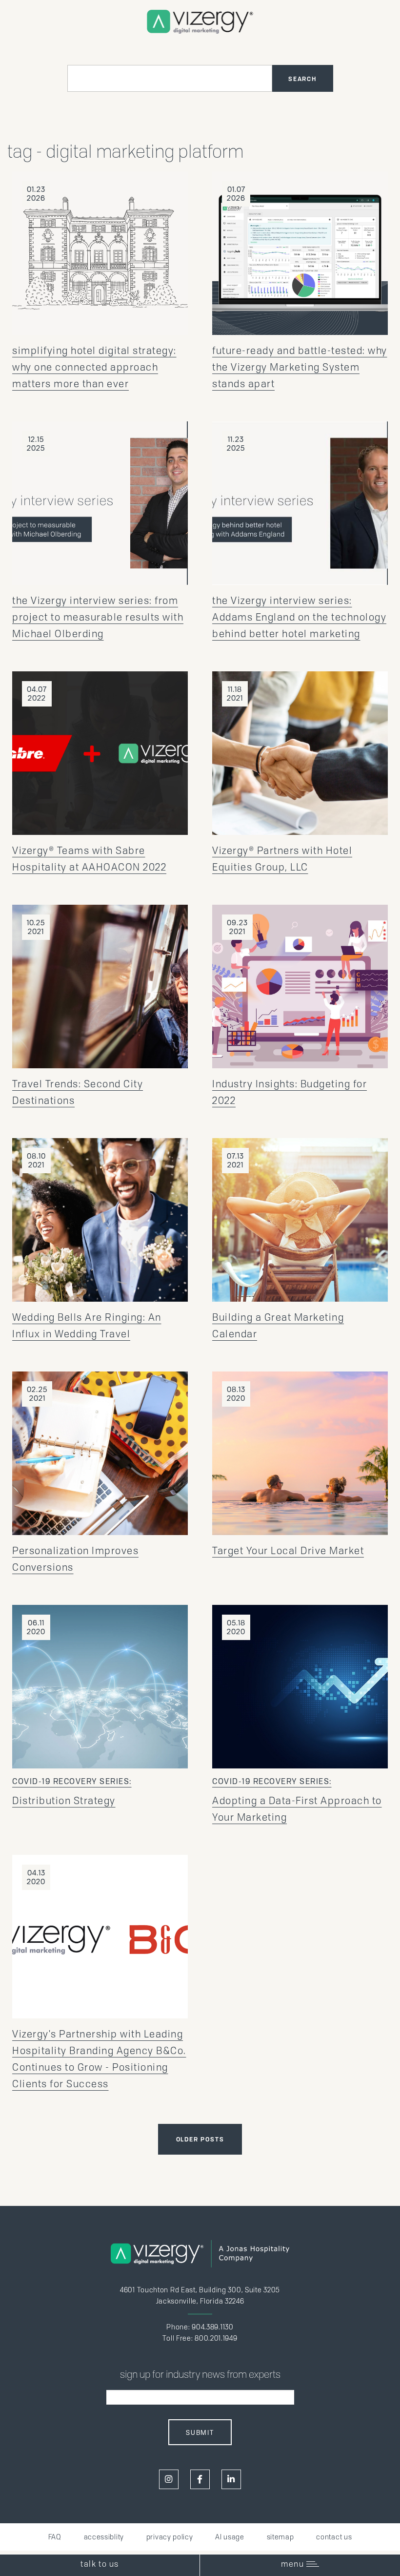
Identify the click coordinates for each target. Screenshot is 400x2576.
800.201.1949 (216, 2338)
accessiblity (104, 2537)
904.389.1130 (212, 2327)
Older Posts (200, 2139)
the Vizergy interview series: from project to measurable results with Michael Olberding (98, 617)
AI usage (230, 2537)
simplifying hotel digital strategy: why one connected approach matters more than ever (94, 367)
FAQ (55, 2537)
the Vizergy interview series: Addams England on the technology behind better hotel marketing (299, 617)
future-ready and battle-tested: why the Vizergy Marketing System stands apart (300, 367)
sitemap (280, 2537)
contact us (334, 2537)
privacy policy (170, 2537)
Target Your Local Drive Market (288, 1551)
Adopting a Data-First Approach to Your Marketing (297, 1800)
